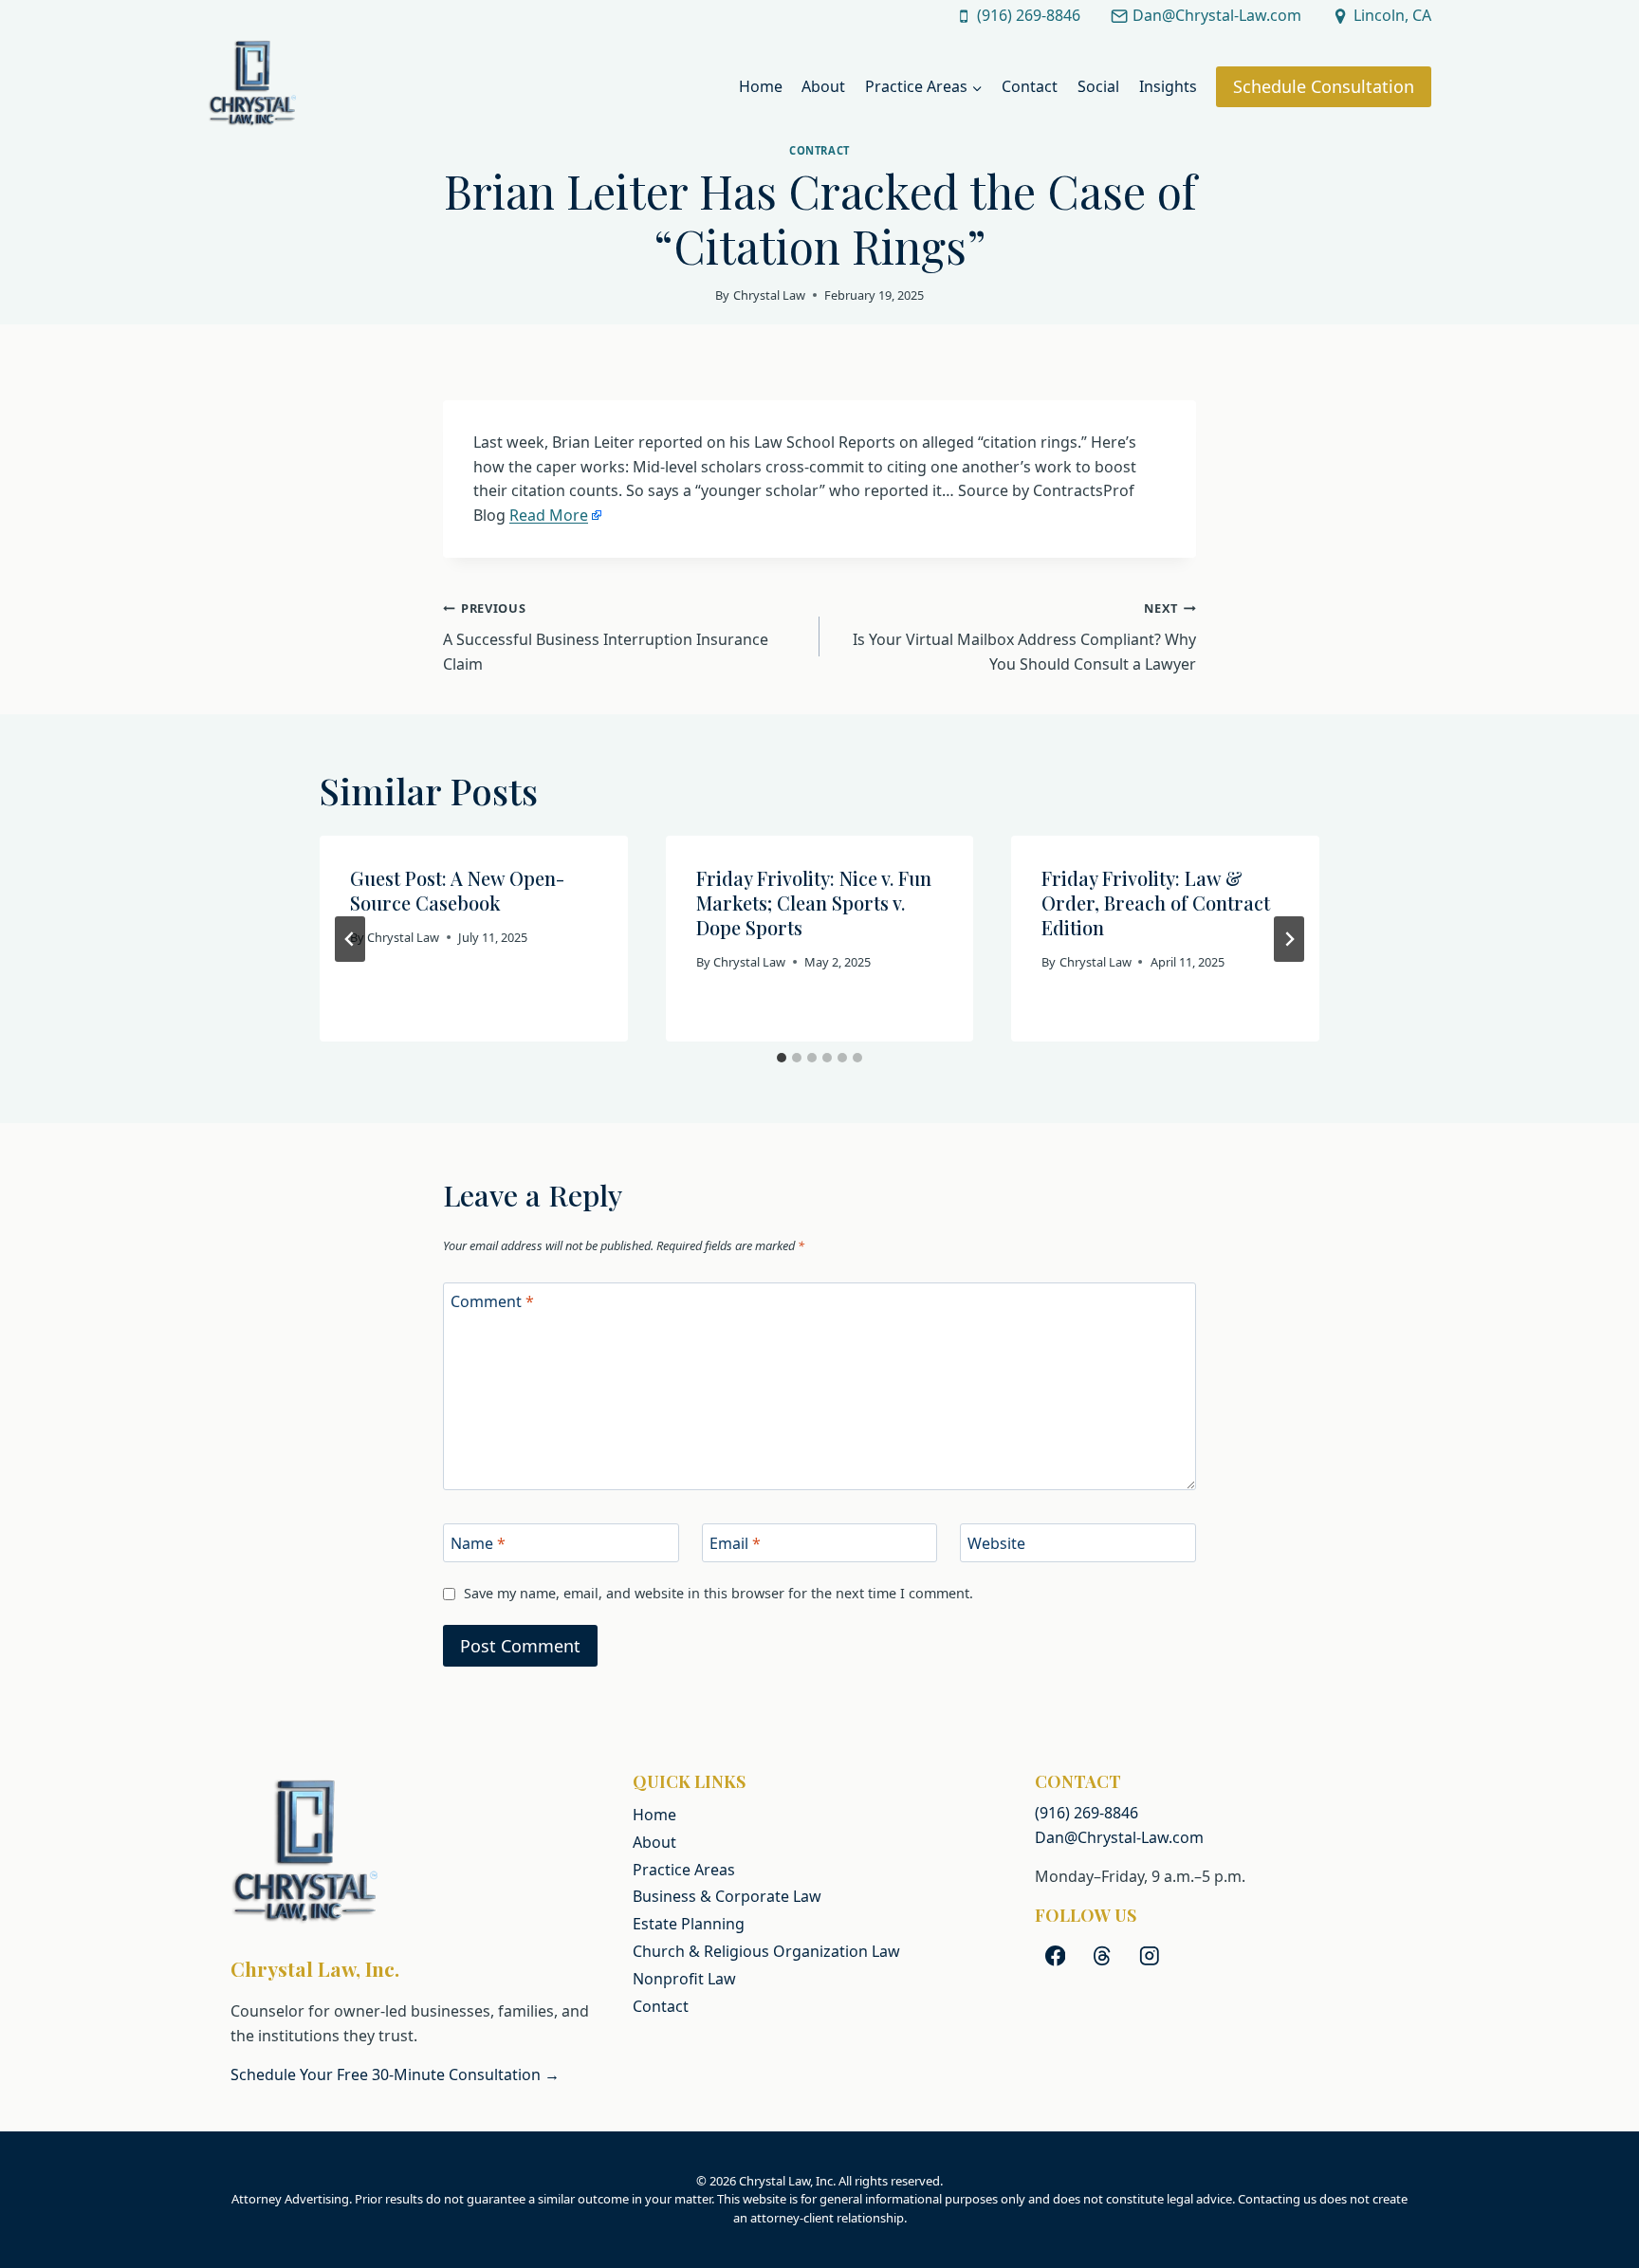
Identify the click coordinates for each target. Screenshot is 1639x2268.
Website (996, 1544)
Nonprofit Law (684, 1979)
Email (735, 1544)
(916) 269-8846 (1087, 1813)
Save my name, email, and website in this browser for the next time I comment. (718, 1594)
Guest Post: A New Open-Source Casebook (457, 890)
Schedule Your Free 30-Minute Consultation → (395, 2074)
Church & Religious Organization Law (766, 1951)
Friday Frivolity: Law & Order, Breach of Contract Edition (1156, 903)
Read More (549, 515)
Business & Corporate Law (727, 1896)
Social (1098, 86)
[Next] (1289, 939)
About (823, 86)
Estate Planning (689, 1924)
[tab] (782, 1058)
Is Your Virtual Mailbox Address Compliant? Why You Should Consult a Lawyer (1024, 636)
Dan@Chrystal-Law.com (1119, 1837)
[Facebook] (1055, 1955)
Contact (1030, 86)
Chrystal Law (769, 295)
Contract (819, 150)
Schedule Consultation (1324, 86)
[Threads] (1103, 1955)
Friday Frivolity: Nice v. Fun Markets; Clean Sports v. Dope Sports (814, 903)
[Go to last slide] (350, 939)
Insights (1168, 86)
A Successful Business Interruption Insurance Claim (606, 636)
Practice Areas (684, 1870)
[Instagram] (1149, 1955)
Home (761, 86)
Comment (492, 1302)
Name (478, 1544)
